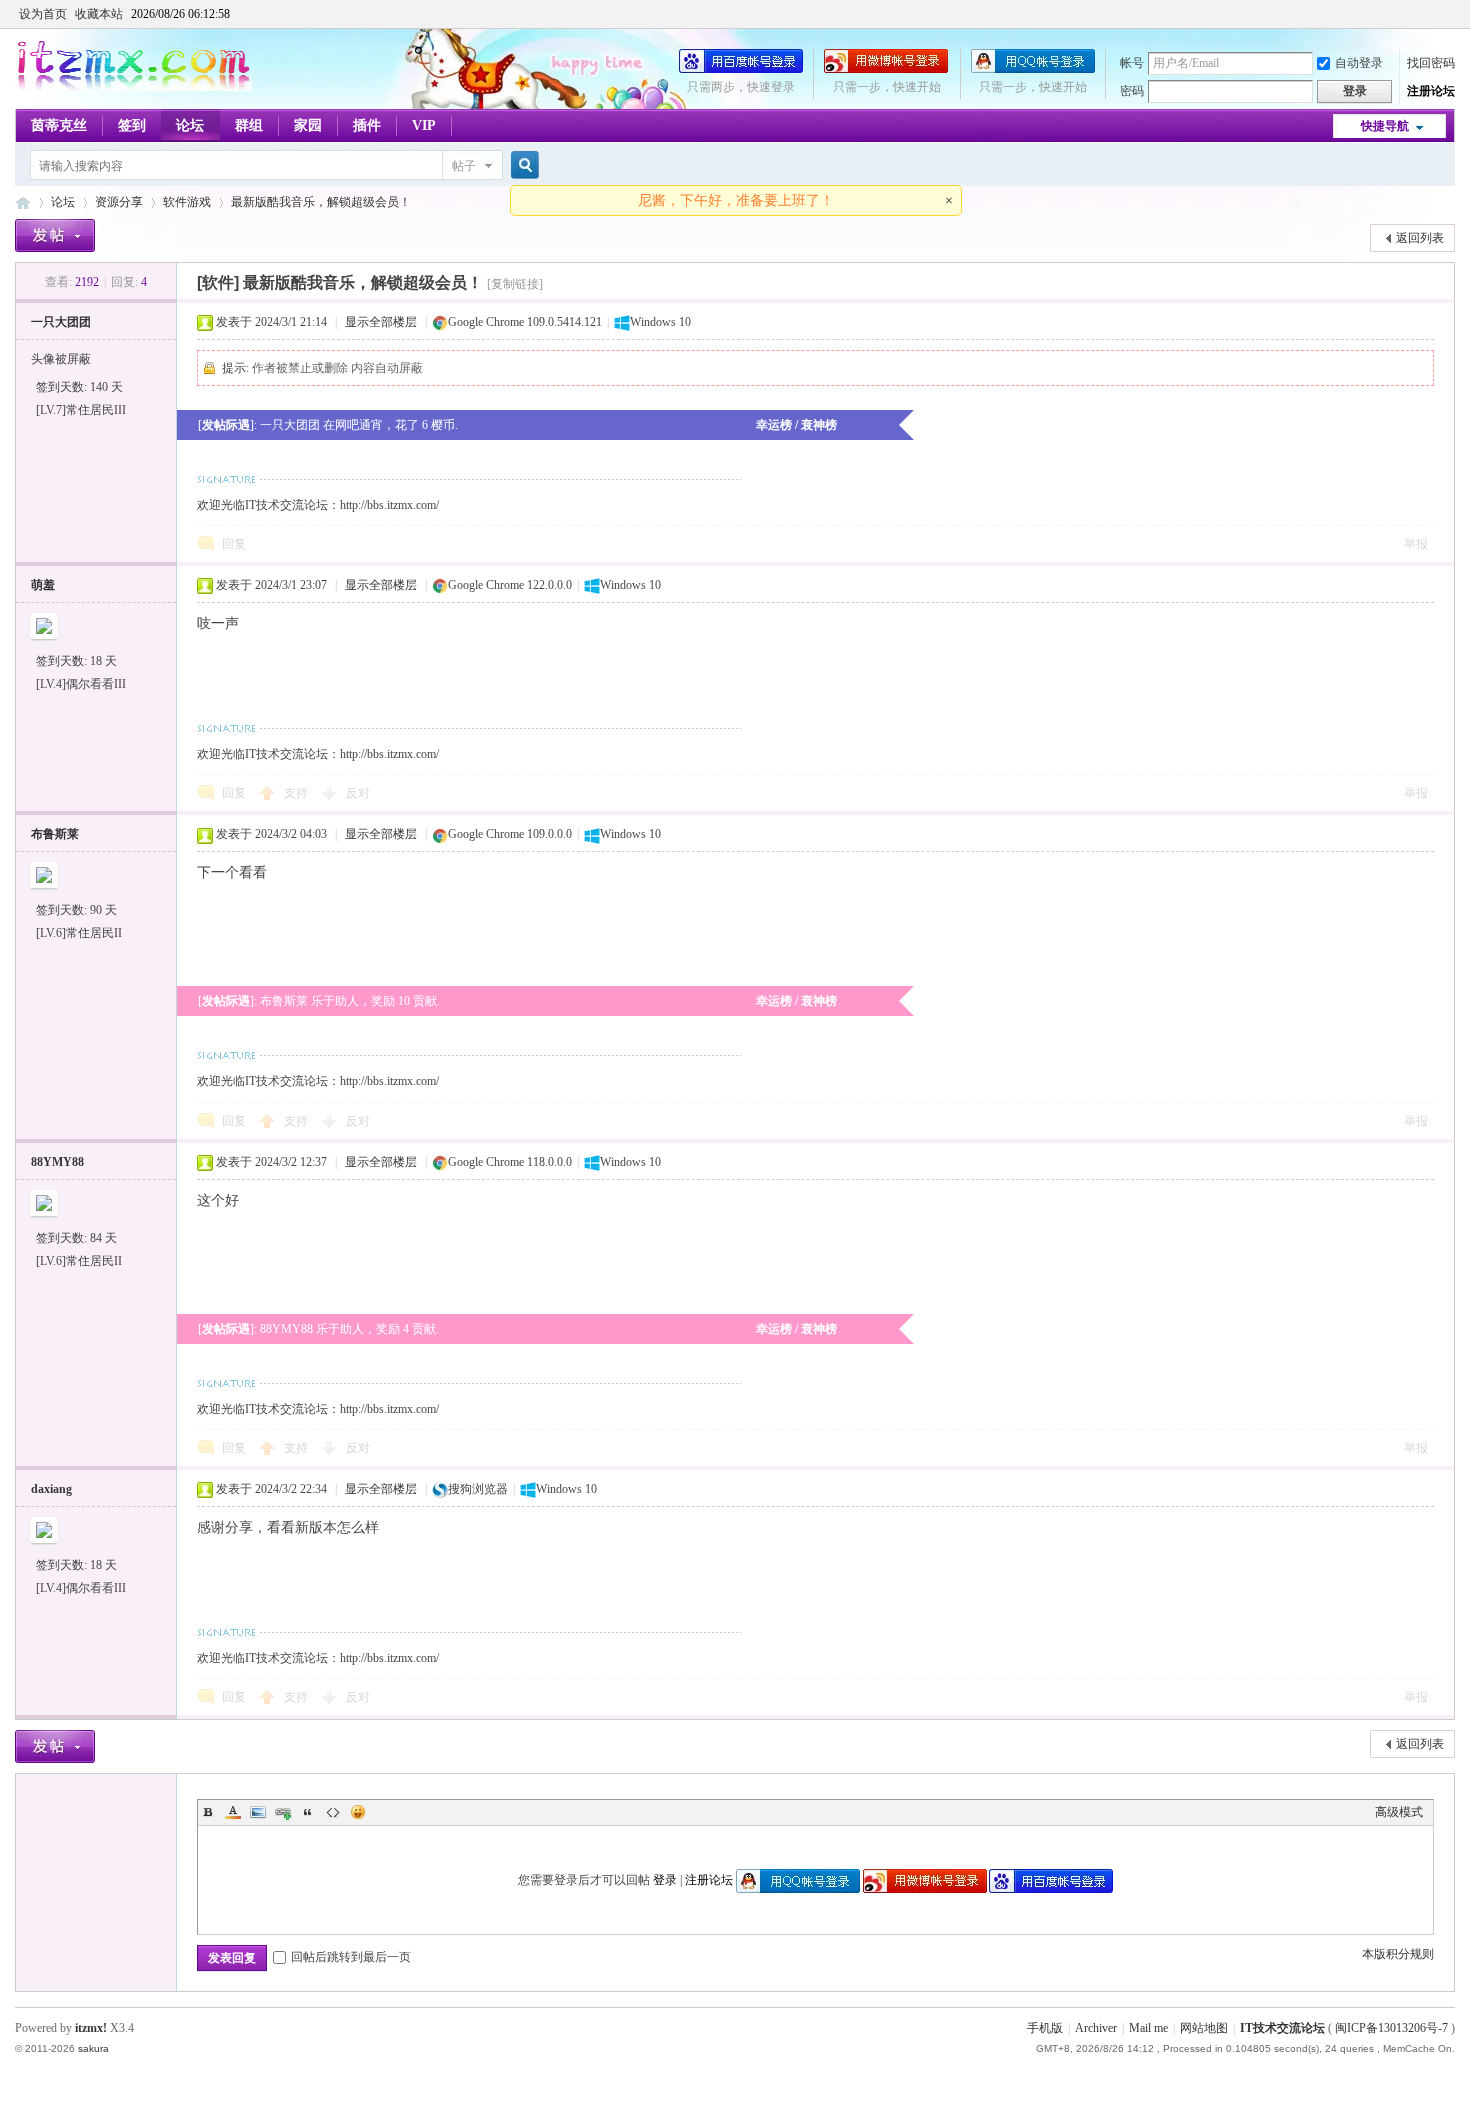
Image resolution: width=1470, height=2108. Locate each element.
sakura (93, 2048)
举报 (1416, 544)
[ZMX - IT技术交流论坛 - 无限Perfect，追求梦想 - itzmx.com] (133, 87)
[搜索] (522, 165)
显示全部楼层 (381, 322)
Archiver (1096, 2028)
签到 (132, 125)
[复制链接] (515, 284)
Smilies (358, 1812)
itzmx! (91, 2028)
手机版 (1045, 2028)
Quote (308, 1812)
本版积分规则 (1398, 1954)
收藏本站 (99, 14)
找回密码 (1431, 63)
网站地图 (1204, 2028)
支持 (297, 793)
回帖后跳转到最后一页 (351, 1957)
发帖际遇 (226, 425)
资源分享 (119, 202)
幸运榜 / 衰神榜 (796, 425)
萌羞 (43, 585)
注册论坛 (1431, 91)
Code (333, 1812)
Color (233, 1812)
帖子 (464, 166)
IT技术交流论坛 (1282, 2028)
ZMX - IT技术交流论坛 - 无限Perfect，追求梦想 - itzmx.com (23, 202)
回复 (234, 544)
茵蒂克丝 (59, 125)
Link (283, 1812)
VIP (424, 125)
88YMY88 (57, 1162)
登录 (665, 1880)
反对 (358, 793)
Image (258, 1812)
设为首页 (43, 14)
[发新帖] (55, 235)
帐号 (1132, 63)
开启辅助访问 (1450, 14)
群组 (249, 125)
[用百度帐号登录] (741, 69)
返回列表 (1420, 238)
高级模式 (1399, 1812)
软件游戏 (187, 202)
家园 (308, 125)
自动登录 (1359, 63)
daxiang (51, 1489)
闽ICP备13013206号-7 (1391, 2028)
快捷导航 (1385, 126)
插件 (367, 125)
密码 (1132, 91)
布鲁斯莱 (55, 834)
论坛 (190, 125)
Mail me (1148, 2028)
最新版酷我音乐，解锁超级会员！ (321, 202)
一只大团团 (61, 322)
